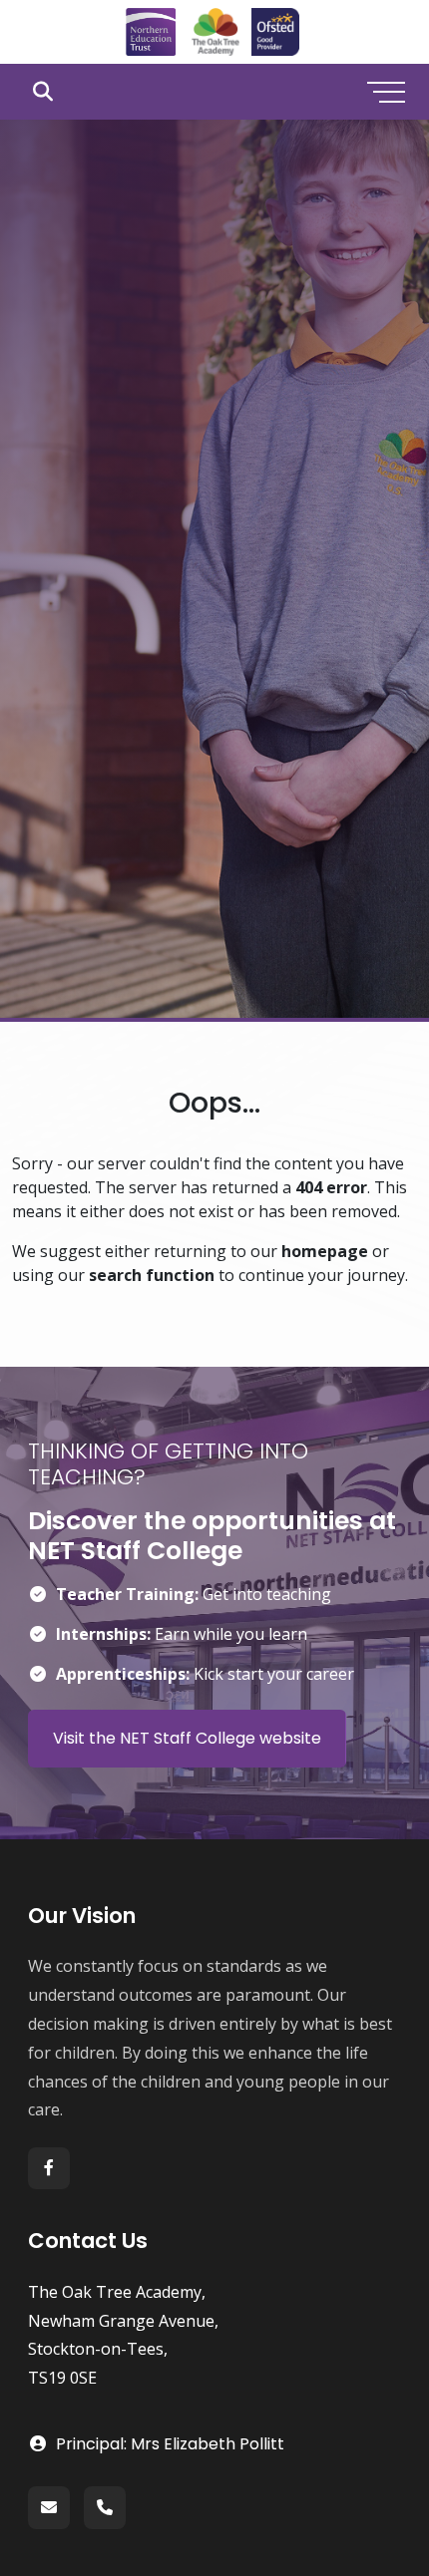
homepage (325, 1251)
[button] (42, 92)
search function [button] (152, 1275)
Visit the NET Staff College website (187, 1738)
